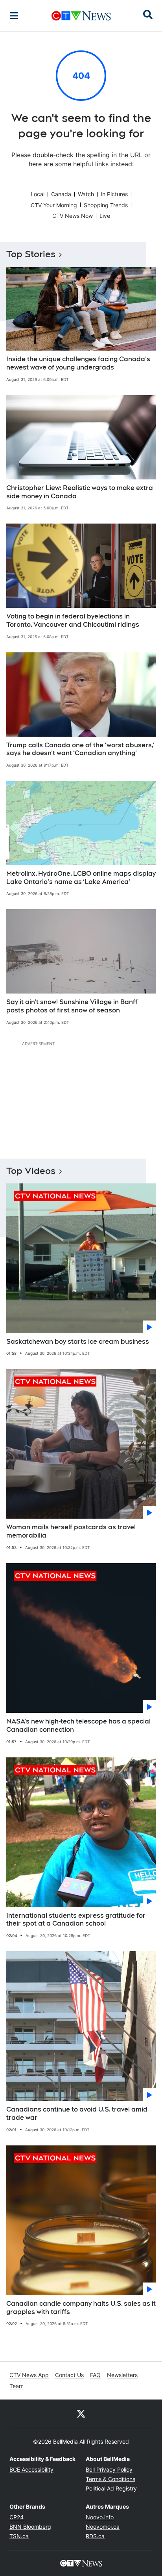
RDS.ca (95, 2536)
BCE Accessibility (31, 2469)
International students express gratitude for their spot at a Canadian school (76, 1920)
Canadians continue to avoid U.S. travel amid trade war (77, 2114)
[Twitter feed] (81, 2414)
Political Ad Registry (111, 2488)
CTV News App (29, 2375)
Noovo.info (100, 2517)
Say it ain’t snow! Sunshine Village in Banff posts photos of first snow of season (72, 1006)
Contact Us (69, 2375)
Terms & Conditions (110, 2479)
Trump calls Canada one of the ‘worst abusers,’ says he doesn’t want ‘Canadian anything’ (80, 749)
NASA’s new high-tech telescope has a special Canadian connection (78, 1725)
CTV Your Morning (54, 205)
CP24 (17, 2517)
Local (38, 194)
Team (17, 2386)
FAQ (95, 2375)
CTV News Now (73, 216)
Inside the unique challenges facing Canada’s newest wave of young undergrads (78, 363)
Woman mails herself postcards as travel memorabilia (71, 1531)
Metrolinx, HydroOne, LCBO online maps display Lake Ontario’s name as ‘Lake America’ (81, 878)
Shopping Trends (106, 205)
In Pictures (114, 194)
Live (105, 216)
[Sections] (14, 16)
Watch (86, 194)
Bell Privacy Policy (109, 2469)
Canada (61, 194)
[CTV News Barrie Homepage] (81, 16)
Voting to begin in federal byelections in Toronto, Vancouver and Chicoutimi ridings (73, 620)
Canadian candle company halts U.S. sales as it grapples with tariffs (81, 2308)
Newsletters (122, 2375)
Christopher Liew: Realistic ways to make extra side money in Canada (80, 492)
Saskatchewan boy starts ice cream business (78, 1342)
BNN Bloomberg (30, 2527)
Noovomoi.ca (103, 2527)
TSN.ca (19, 2536)
